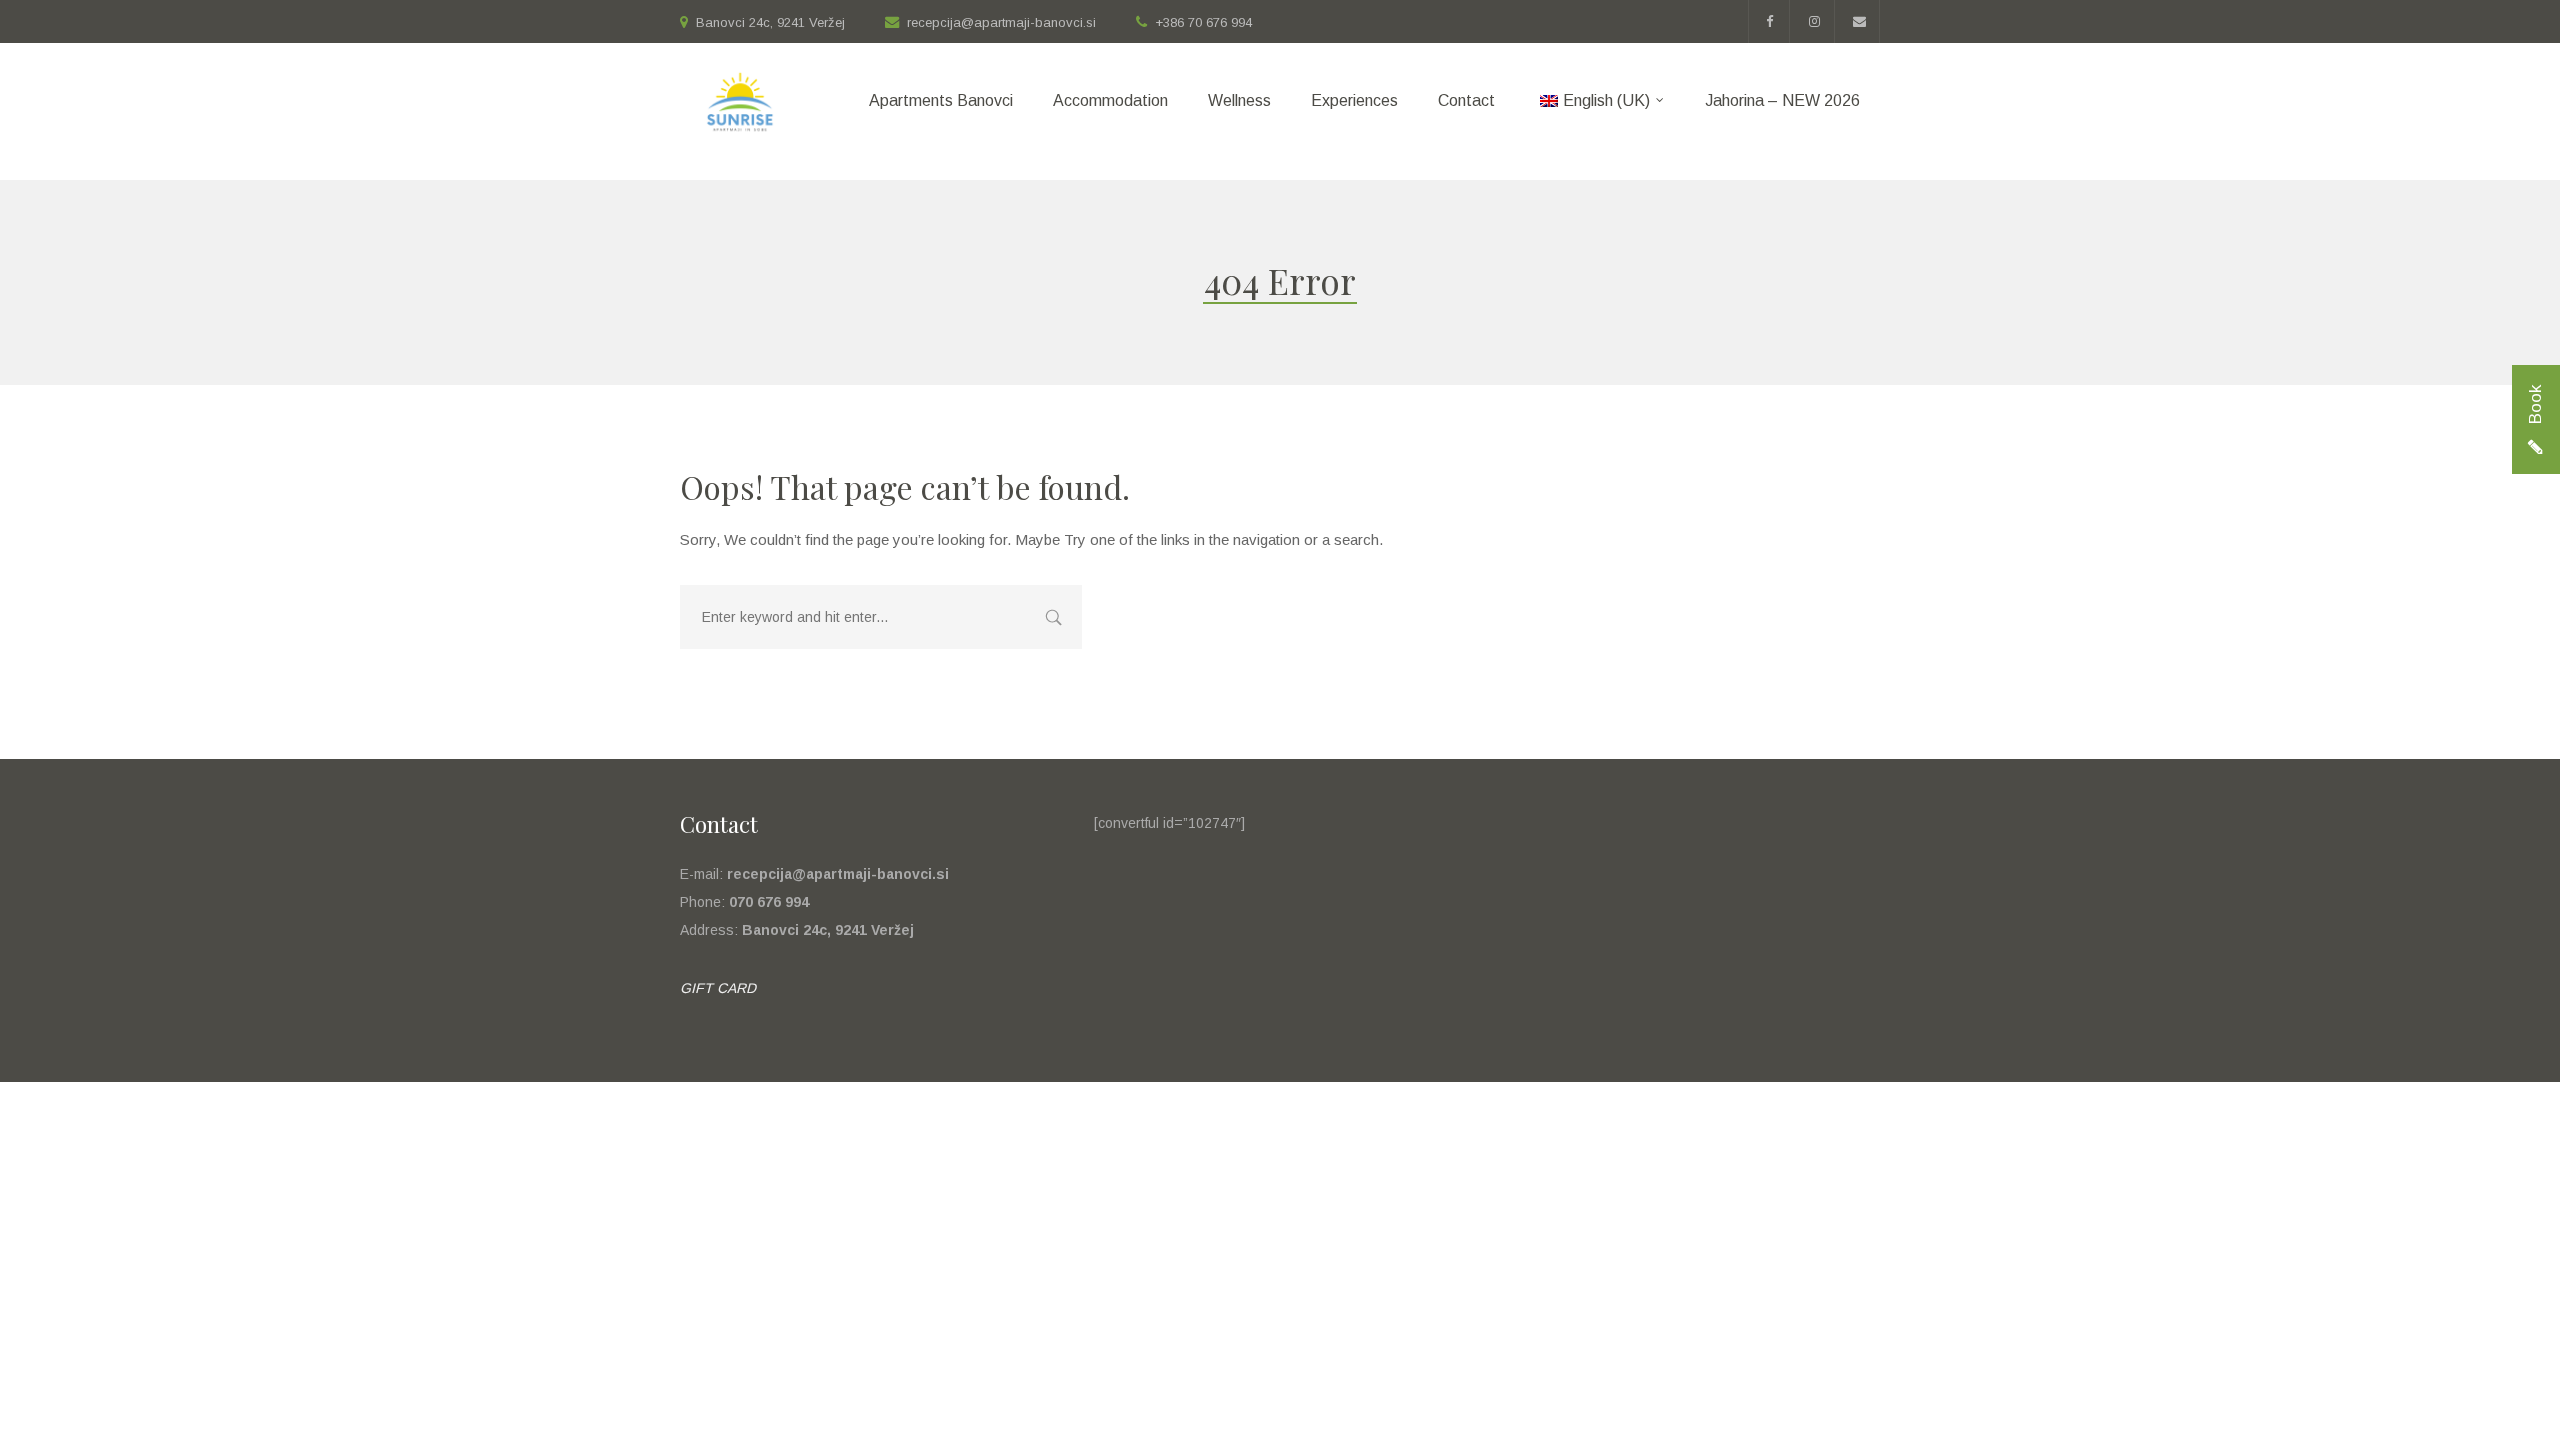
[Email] (1859, 21)
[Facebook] (1769, 21)
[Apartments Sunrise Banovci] (740, 111)
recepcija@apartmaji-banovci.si (1001, 22)
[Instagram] (1814, 21)
